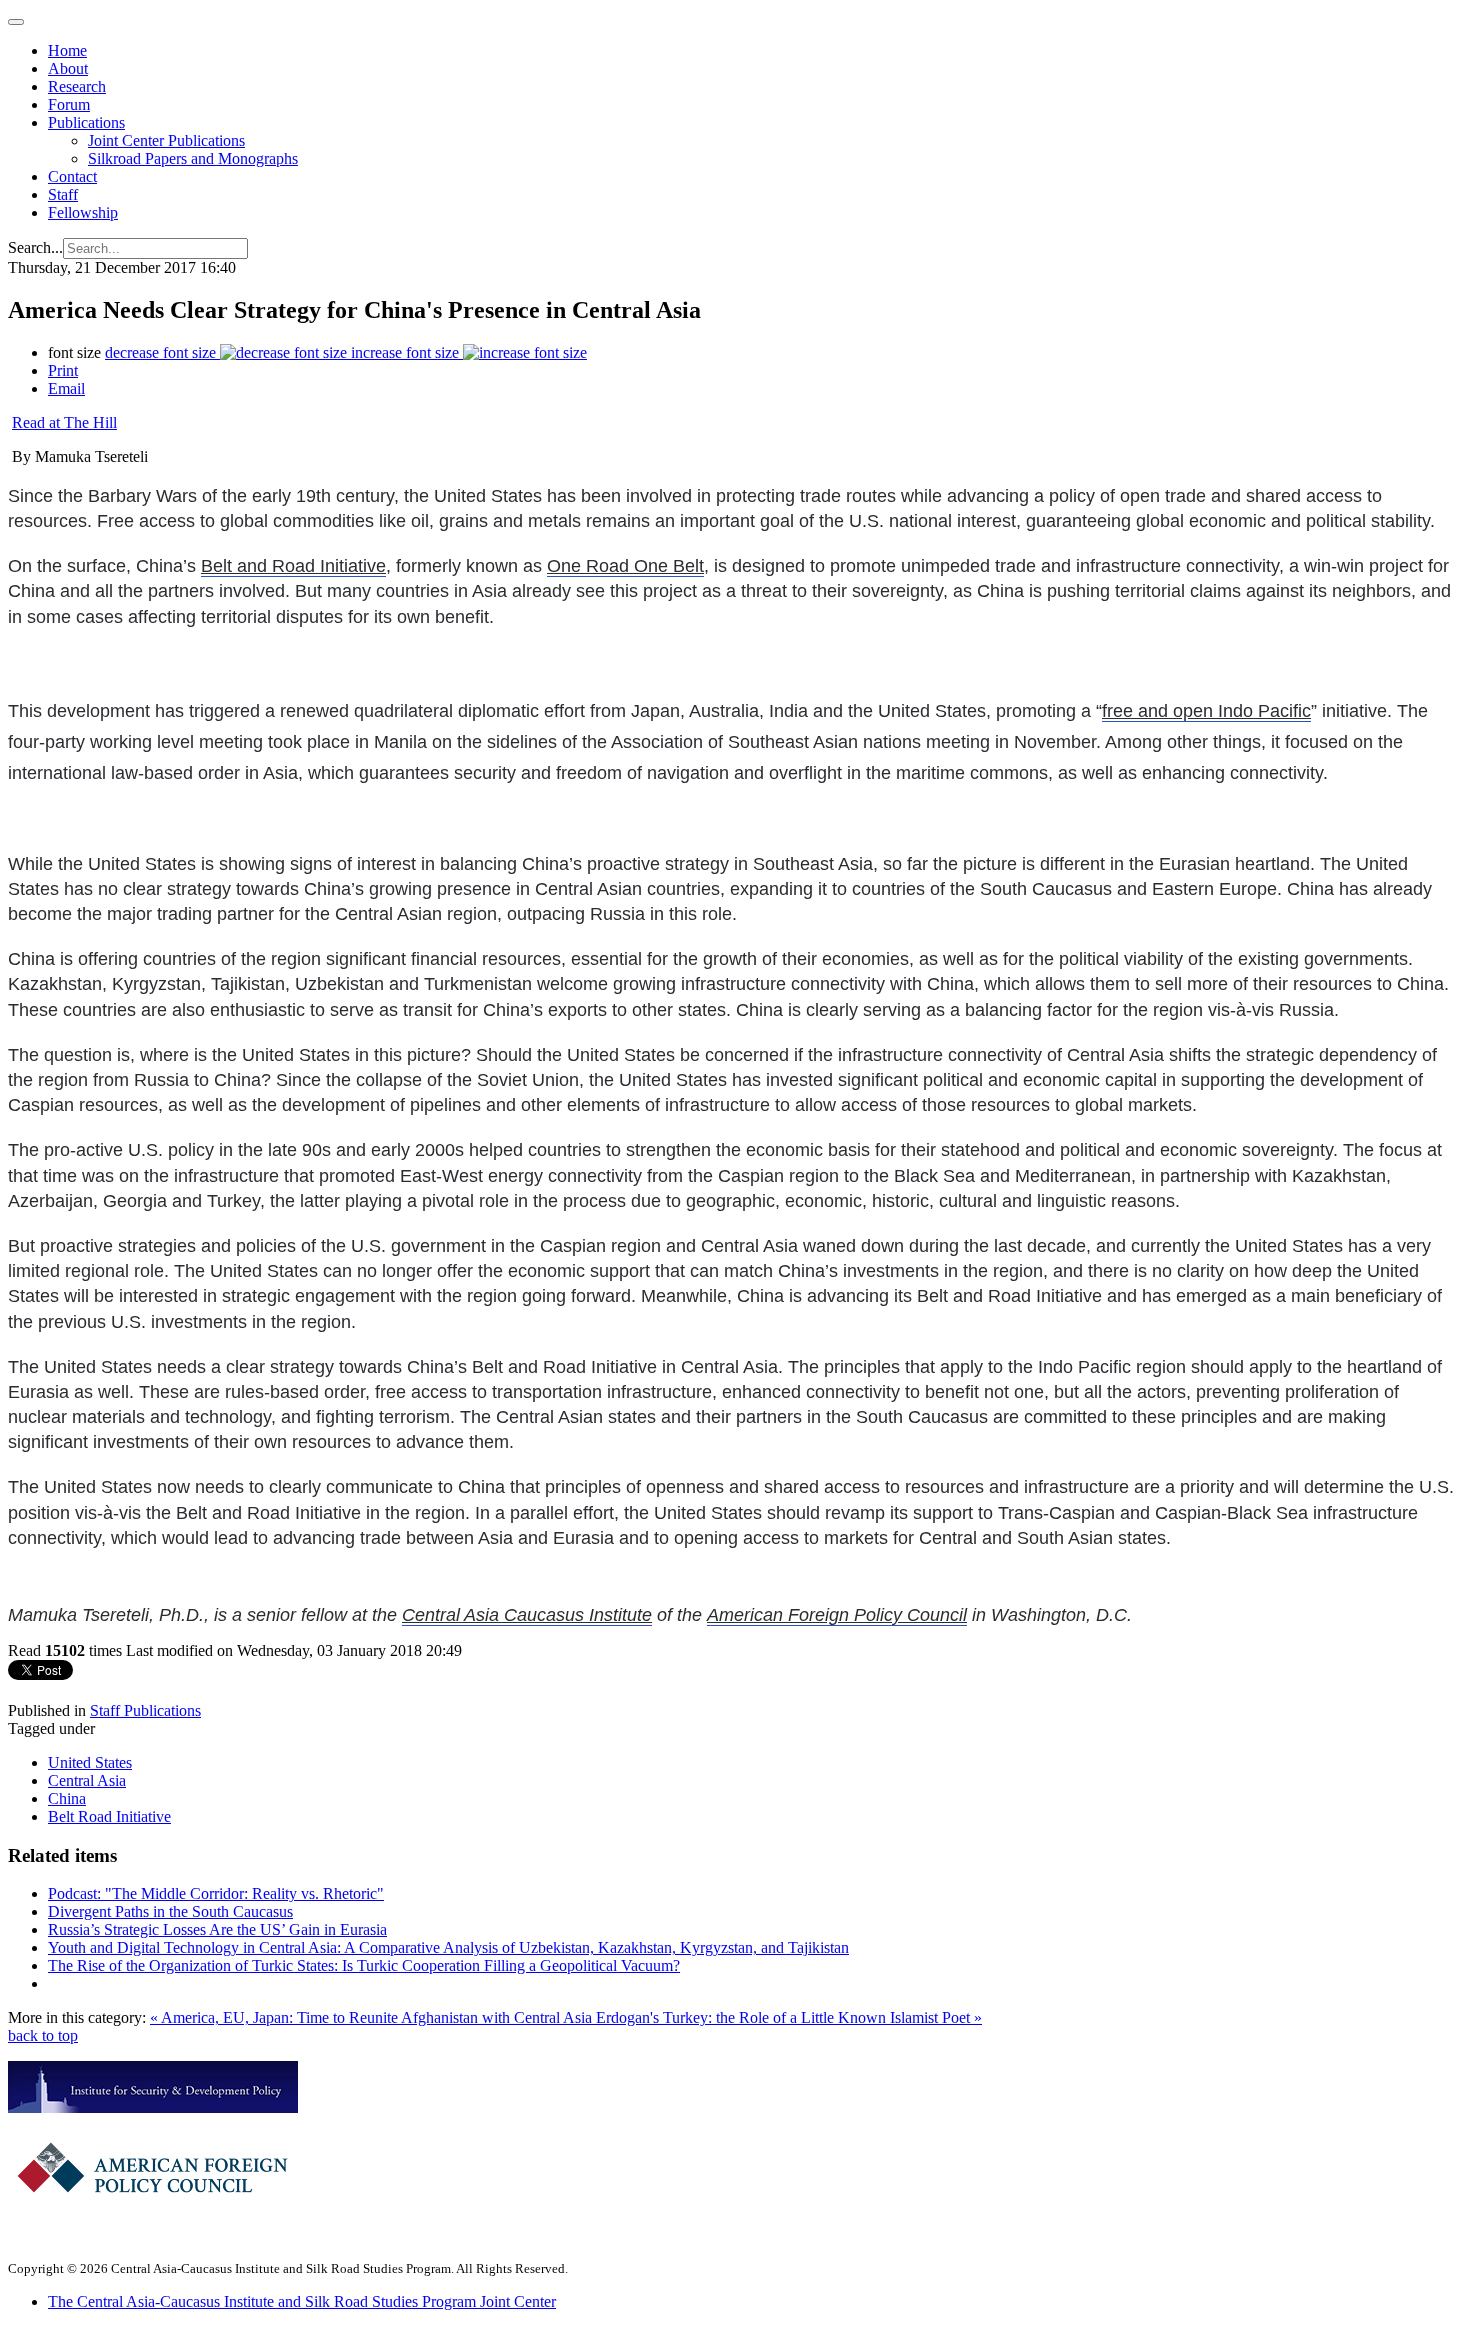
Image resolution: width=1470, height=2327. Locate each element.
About (68, 68)
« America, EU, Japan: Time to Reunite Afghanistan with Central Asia (373, 2017)
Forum (69, 104)
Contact (72, 176)
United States (90, 1762)
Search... (35, 247)
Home (67, 50)
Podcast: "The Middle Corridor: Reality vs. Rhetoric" (216, 1893)
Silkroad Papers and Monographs (193, 158)
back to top (43, 2035)
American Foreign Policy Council (837, 1615)
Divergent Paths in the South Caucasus (170, 1911)
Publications (86, 122)
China (67, 1798)
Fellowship (83, 212)
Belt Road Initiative (109, 1816)
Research (77, 86)
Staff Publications (145, 1710)
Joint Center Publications (166, 140)
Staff (63, 194)
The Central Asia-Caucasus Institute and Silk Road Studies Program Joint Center (302, 2301)
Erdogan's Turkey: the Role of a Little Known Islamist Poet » (789, 2017)
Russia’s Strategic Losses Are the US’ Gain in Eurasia (217, 1929)
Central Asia (87, 1780)
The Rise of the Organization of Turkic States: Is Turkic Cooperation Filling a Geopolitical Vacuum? (364, 1965)
